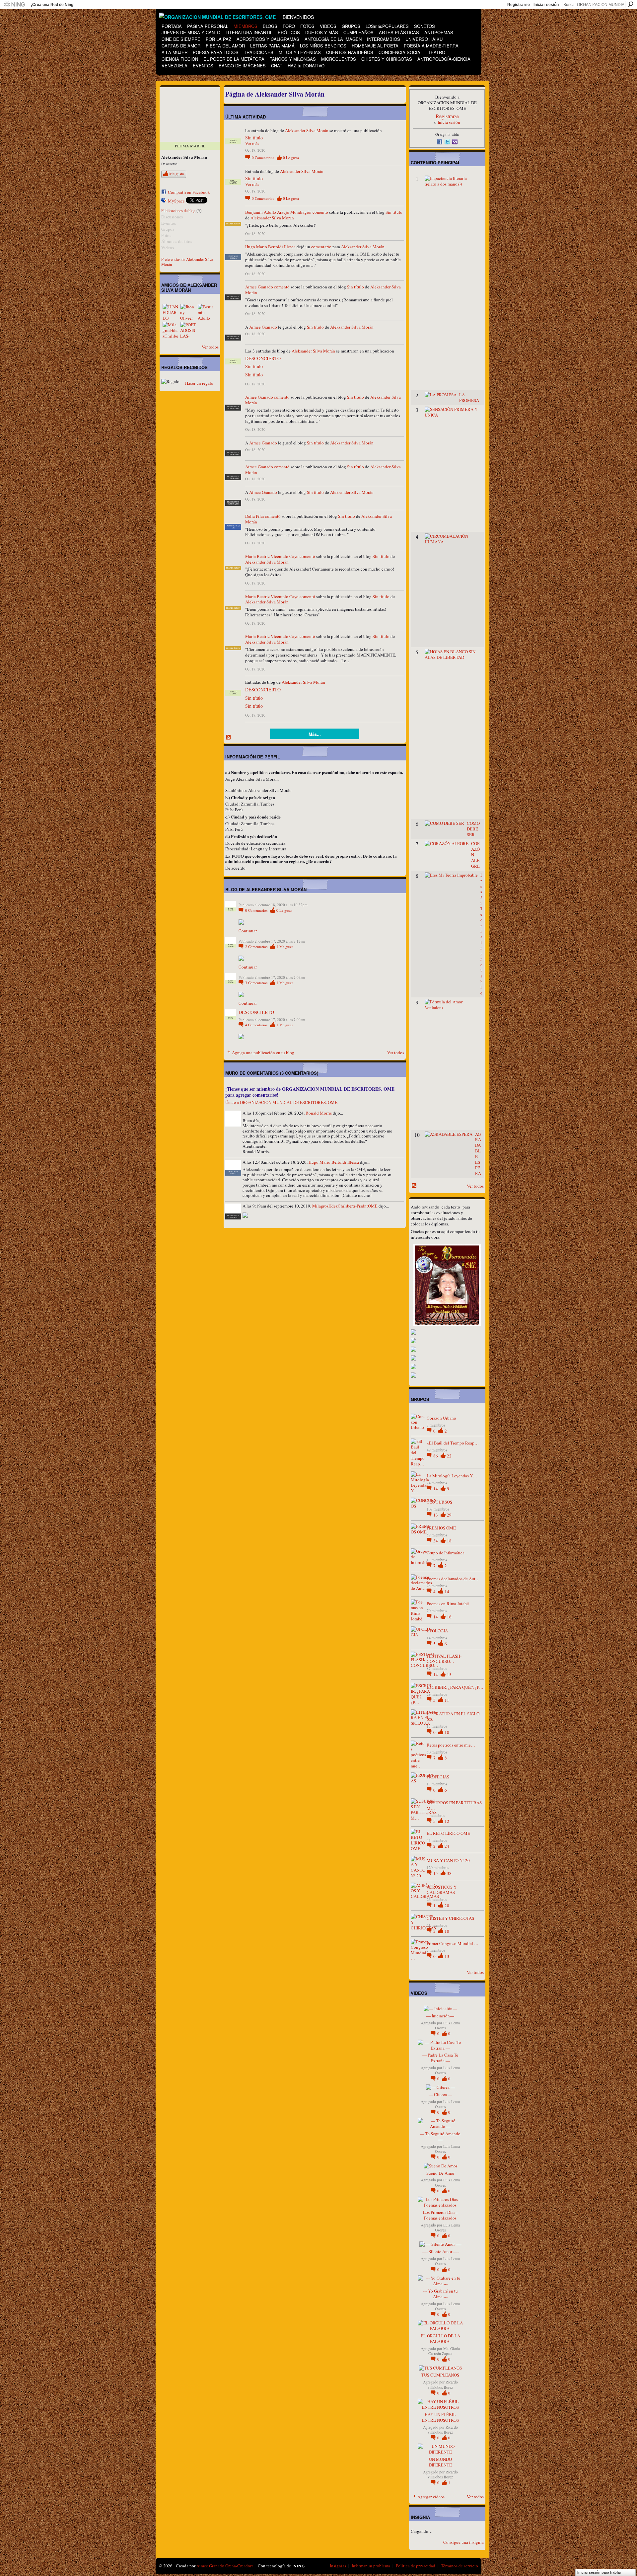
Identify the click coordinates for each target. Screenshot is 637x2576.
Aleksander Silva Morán (307, 130)
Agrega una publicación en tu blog (263, 1053)
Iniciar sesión (546, 5)
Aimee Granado (259, 287)
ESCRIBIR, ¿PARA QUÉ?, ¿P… (455, 1687)
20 (447, 1906)
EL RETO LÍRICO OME (448, 1833)
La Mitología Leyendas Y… (452, 1476)
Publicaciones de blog (178, 210)
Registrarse (519, 5)
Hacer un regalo (199, 383)
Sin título (254, 138)
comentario (321, 247)
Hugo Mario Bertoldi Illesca (270, 247)
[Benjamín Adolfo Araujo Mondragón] (206, 312)
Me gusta (177, 174)
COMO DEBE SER (473, 829)
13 (436, 1515)
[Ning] (14, 5)
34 (436, 1541)
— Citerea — (440, 2094)
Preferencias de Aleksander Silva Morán (187, 262)
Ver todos (210, 347)
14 (436, 1489)
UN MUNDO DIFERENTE (440, 2462)
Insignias (338, 2566)
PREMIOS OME (441, 1528)
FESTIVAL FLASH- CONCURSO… (444, 1659)
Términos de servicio (460, 2566)
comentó (320, 212)
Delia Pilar (255, 516)
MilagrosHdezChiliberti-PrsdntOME (345, 1206)
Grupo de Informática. (446, 1553)
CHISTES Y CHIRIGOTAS (450, 1918)
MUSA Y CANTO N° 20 (448, 1860)
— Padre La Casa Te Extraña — (440, 2058)
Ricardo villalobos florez (443, 2384)
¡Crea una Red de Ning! (53, 5)
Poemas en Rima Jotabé (448, 1603)
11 (447, 1700)
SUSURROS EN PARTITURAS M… (454, 1805)
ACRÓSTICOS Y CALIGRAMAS (442, 1890)
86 (436, 1456)
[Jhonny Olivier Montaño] (188, 312)
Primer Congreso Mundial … (453, 1943)
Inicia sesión (449, 122)
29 (449, 1515)
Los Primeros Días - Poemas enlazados (440, 2215)
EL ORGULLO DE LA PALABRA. (440, 2339)
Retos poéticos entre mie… (451, 1745)
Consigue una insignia (463, 2542)
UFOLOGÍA (437, 1631)
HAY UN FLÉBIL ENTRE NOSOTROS (440, 2417)
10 (447, 1732)
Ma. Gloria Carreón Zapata (444, 2351)
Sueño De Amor (440, 2173)
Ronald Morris (319, 1113)
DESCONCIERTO (263, 358)
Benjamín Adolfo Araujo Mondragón (278, 212)
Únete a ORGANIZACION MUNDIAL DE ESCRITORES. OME (281, 1102)
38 (449, 1873)
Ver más (252, 144)
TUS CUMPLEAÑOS (440, 2375)
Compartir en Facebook (189, 192)
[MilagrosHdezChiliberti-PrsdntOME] (171, 330)
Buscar (631, 4)
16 (449, 1617)
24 (447, 1846)
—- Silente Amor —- (440, 2251)
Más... (315, 734)
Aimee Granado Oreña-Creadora (225, 2566)
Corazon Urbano (441, 1418)
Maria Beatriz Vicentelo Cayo (272, 556)
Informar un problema (371, 2566)
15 (449, 1675)
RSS (229, 738)
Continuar (248, 931)
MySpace (176, 201)
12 (447, 1821)
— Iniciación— (440, 2016)
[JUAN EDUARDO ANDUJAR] (171, 312)
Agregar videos (431, 2497)
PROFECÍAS (438, 1777)
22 (449, 1456)
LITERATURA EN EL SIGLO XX (453, 1717)
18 (449, 1541)
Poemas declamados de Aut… (453, 1579)
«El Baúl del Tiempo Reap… (453, 1443)
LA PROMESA (469, 397)
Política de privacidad (416, 2566)
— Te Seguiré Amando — (440, 2136)
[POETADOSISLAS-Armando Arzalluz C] (188, 330)
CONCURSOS (439, 1502)
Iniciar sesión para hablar (599, 2572)
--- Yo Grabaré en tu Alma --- (440, 2294)
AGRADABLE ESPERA (478, 1154)
